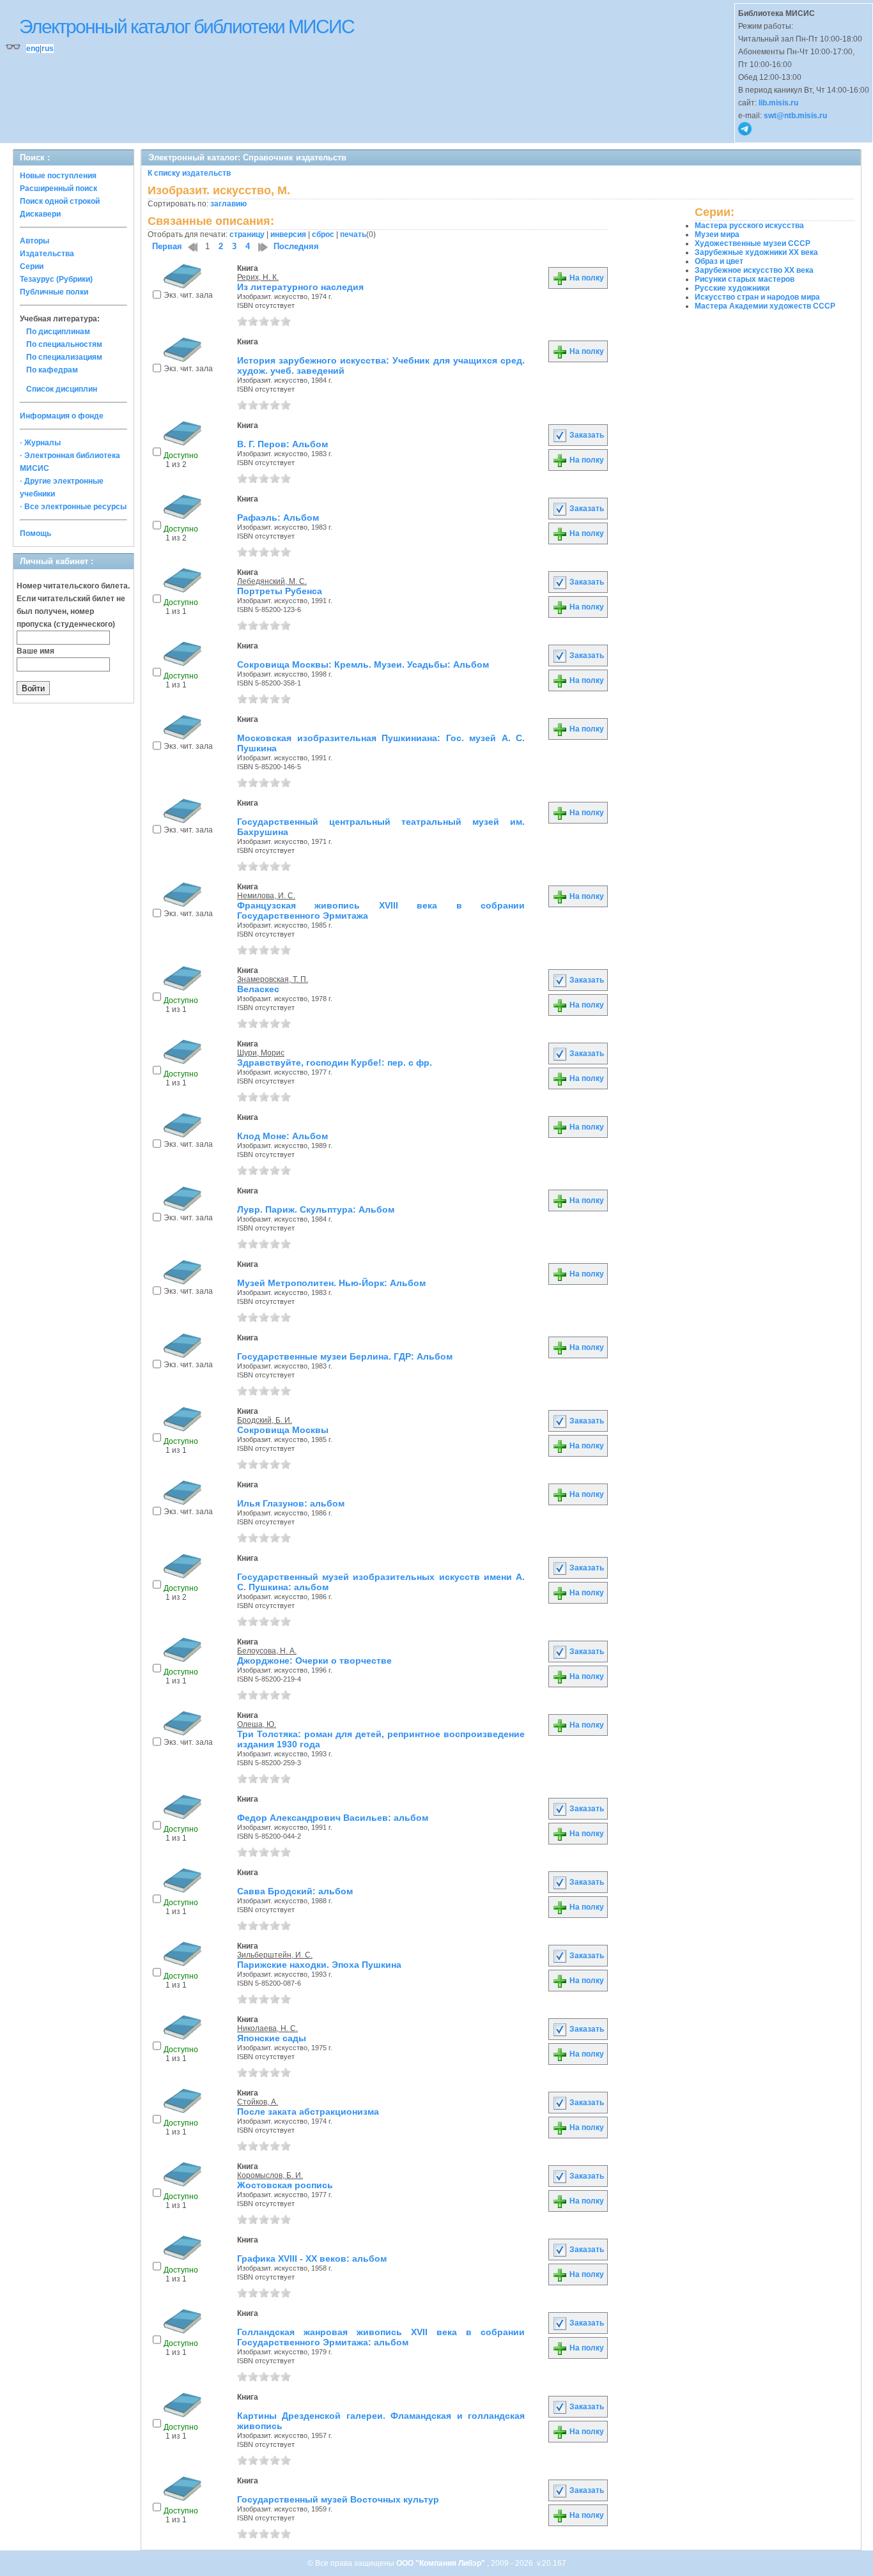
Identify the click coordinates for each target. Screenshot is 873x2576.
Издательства (47, 254)
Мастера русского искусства (749, 226)
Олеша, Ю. (257, 1724)
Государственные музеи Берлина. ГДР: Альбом (345, 1356)
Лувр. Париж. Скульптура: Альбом (316, 1209)
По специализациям (64, 357)
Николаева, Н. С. (267, 2028)
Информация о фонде (62, 416)
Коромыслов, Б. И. (270, 2175)
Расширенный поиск (58, 188)
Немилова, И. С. (266, 896)
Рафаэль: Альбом (278, 517)
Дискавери (40, 214)
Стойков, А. (258, 2102)
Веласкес (258, 989)
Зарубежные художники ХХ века (756, 252)
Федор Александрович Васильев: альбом (333, 1818)
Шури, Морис (261, 1053)
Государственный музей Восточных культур (338, 2499)
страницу (247, 234)
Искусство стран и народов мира (757, 297)
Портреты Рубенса (280, 591)
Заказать (586, 435)
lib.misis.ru (778, 103)
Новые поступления (58, 176)
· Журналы (40, 443)
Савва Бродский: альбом (295, 1891)
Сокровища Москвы (283, 1430)
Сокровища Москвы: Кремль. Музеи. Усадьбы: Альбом (363, 664)
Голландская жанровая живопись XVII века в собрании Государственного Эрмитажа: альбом (381, 2337)
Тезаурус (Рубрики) (56, 279)
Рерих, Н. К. (258, 277)
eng (33, 49)
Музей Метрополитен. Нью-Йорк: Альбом (331, 1283)
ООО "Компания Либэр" (442, 2563)
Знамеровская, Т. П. (273, 979)
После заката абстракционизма (308, 2112)
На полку (586, 278)
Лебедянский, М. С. (272, 581)
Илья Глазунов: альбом (291, 1503)
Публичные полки (54, 292)
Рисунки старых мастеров (745, 279)
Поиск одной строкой (60, 201)
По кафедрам (52, 370)
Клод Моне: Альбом (282, 1136)
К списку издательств (189, 173)
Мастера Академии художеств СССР (765, 306)
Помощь (35, 533)
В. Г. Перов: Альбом (282, 444)
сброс (323, 234)
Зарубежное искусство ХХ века (754, 270)
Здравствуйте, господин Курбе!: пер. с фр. (335, 1062)
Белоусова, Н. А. (267, 1651)
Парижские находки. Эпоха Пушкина (319, 1965)
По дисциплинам (58, 332)
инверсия (288, 234)
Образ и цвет (719, 261)
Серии (32, 266)
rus (48, 49)
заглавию (228, 204)
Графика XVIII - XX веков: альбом (312, 2258)
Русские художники (732, 288)
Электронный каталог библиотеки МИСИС (187, 27)
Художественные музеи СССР (753, 243)
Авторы (35, 241)
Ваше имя (35, 651)
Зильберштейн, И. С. (275, 1955)
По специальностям (64, 344)
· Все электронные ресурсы (73, 507)
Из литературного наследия (300, 287)
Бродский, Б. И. (265, 1420)
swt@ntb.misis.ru (795, 116)
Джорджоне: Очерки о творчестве (314, 1660)
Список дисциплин (62, 389)
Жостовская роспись (285, 2185)
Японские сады (272, 2038)
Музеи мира (717, 234)
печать (353, 234)
